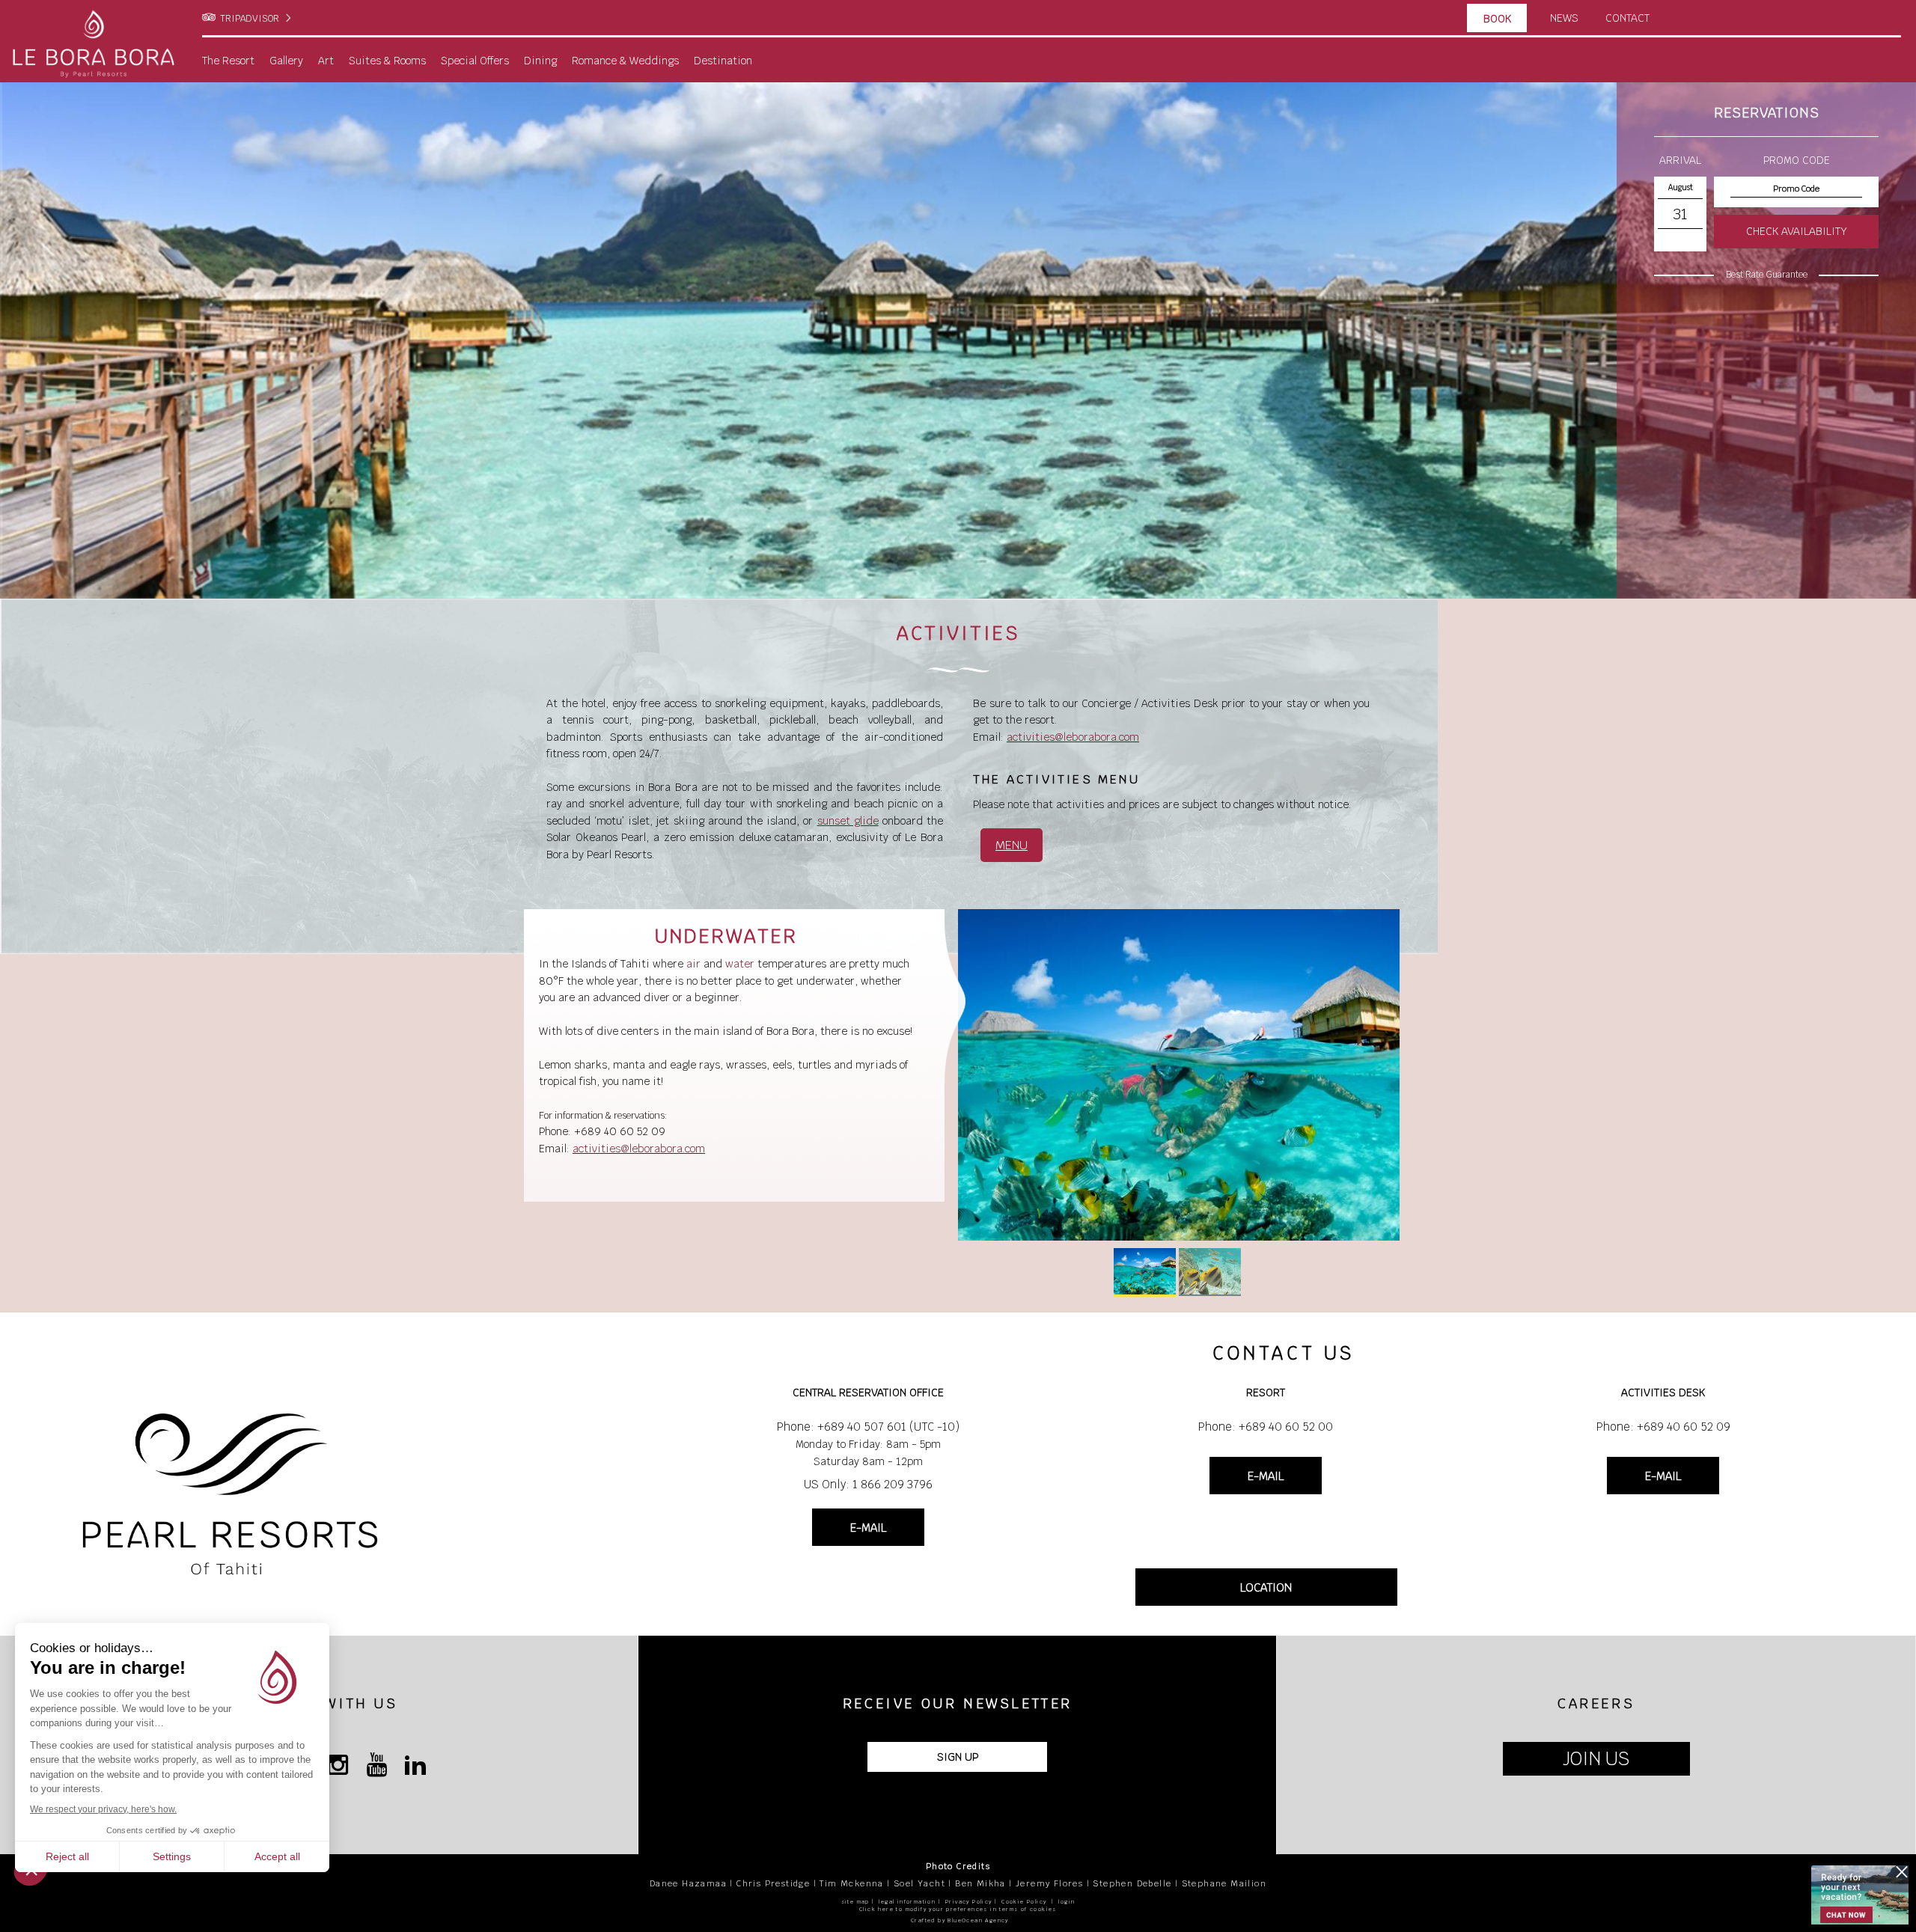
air (693, 964)
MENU (1012, 845)
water (740, 964)
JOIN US (1596, 1759)
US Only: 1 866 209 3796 (868, 1484)
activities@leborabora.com (1073, 737)
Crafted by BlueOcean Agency (960, 1920)
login (1067, 1902)
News (1564, 18)
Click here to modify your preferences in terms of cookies (958, 1909)
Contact (1627, 18)
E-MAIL (868, 1528)
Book (1497, 19)
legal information (907, 1902)
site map (855, 1902)
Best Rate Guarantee (1767, 275)
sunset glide (848, 821)
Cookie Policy (1024, 1902)
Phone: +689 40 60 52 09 (1663, 1427)
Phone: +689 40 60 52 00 (1266, 1427)
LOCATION (1266, 1587)
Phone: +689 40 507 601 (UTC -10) (868, 1427)
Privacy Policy (969, 1902)
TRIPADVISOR (250, 19)
